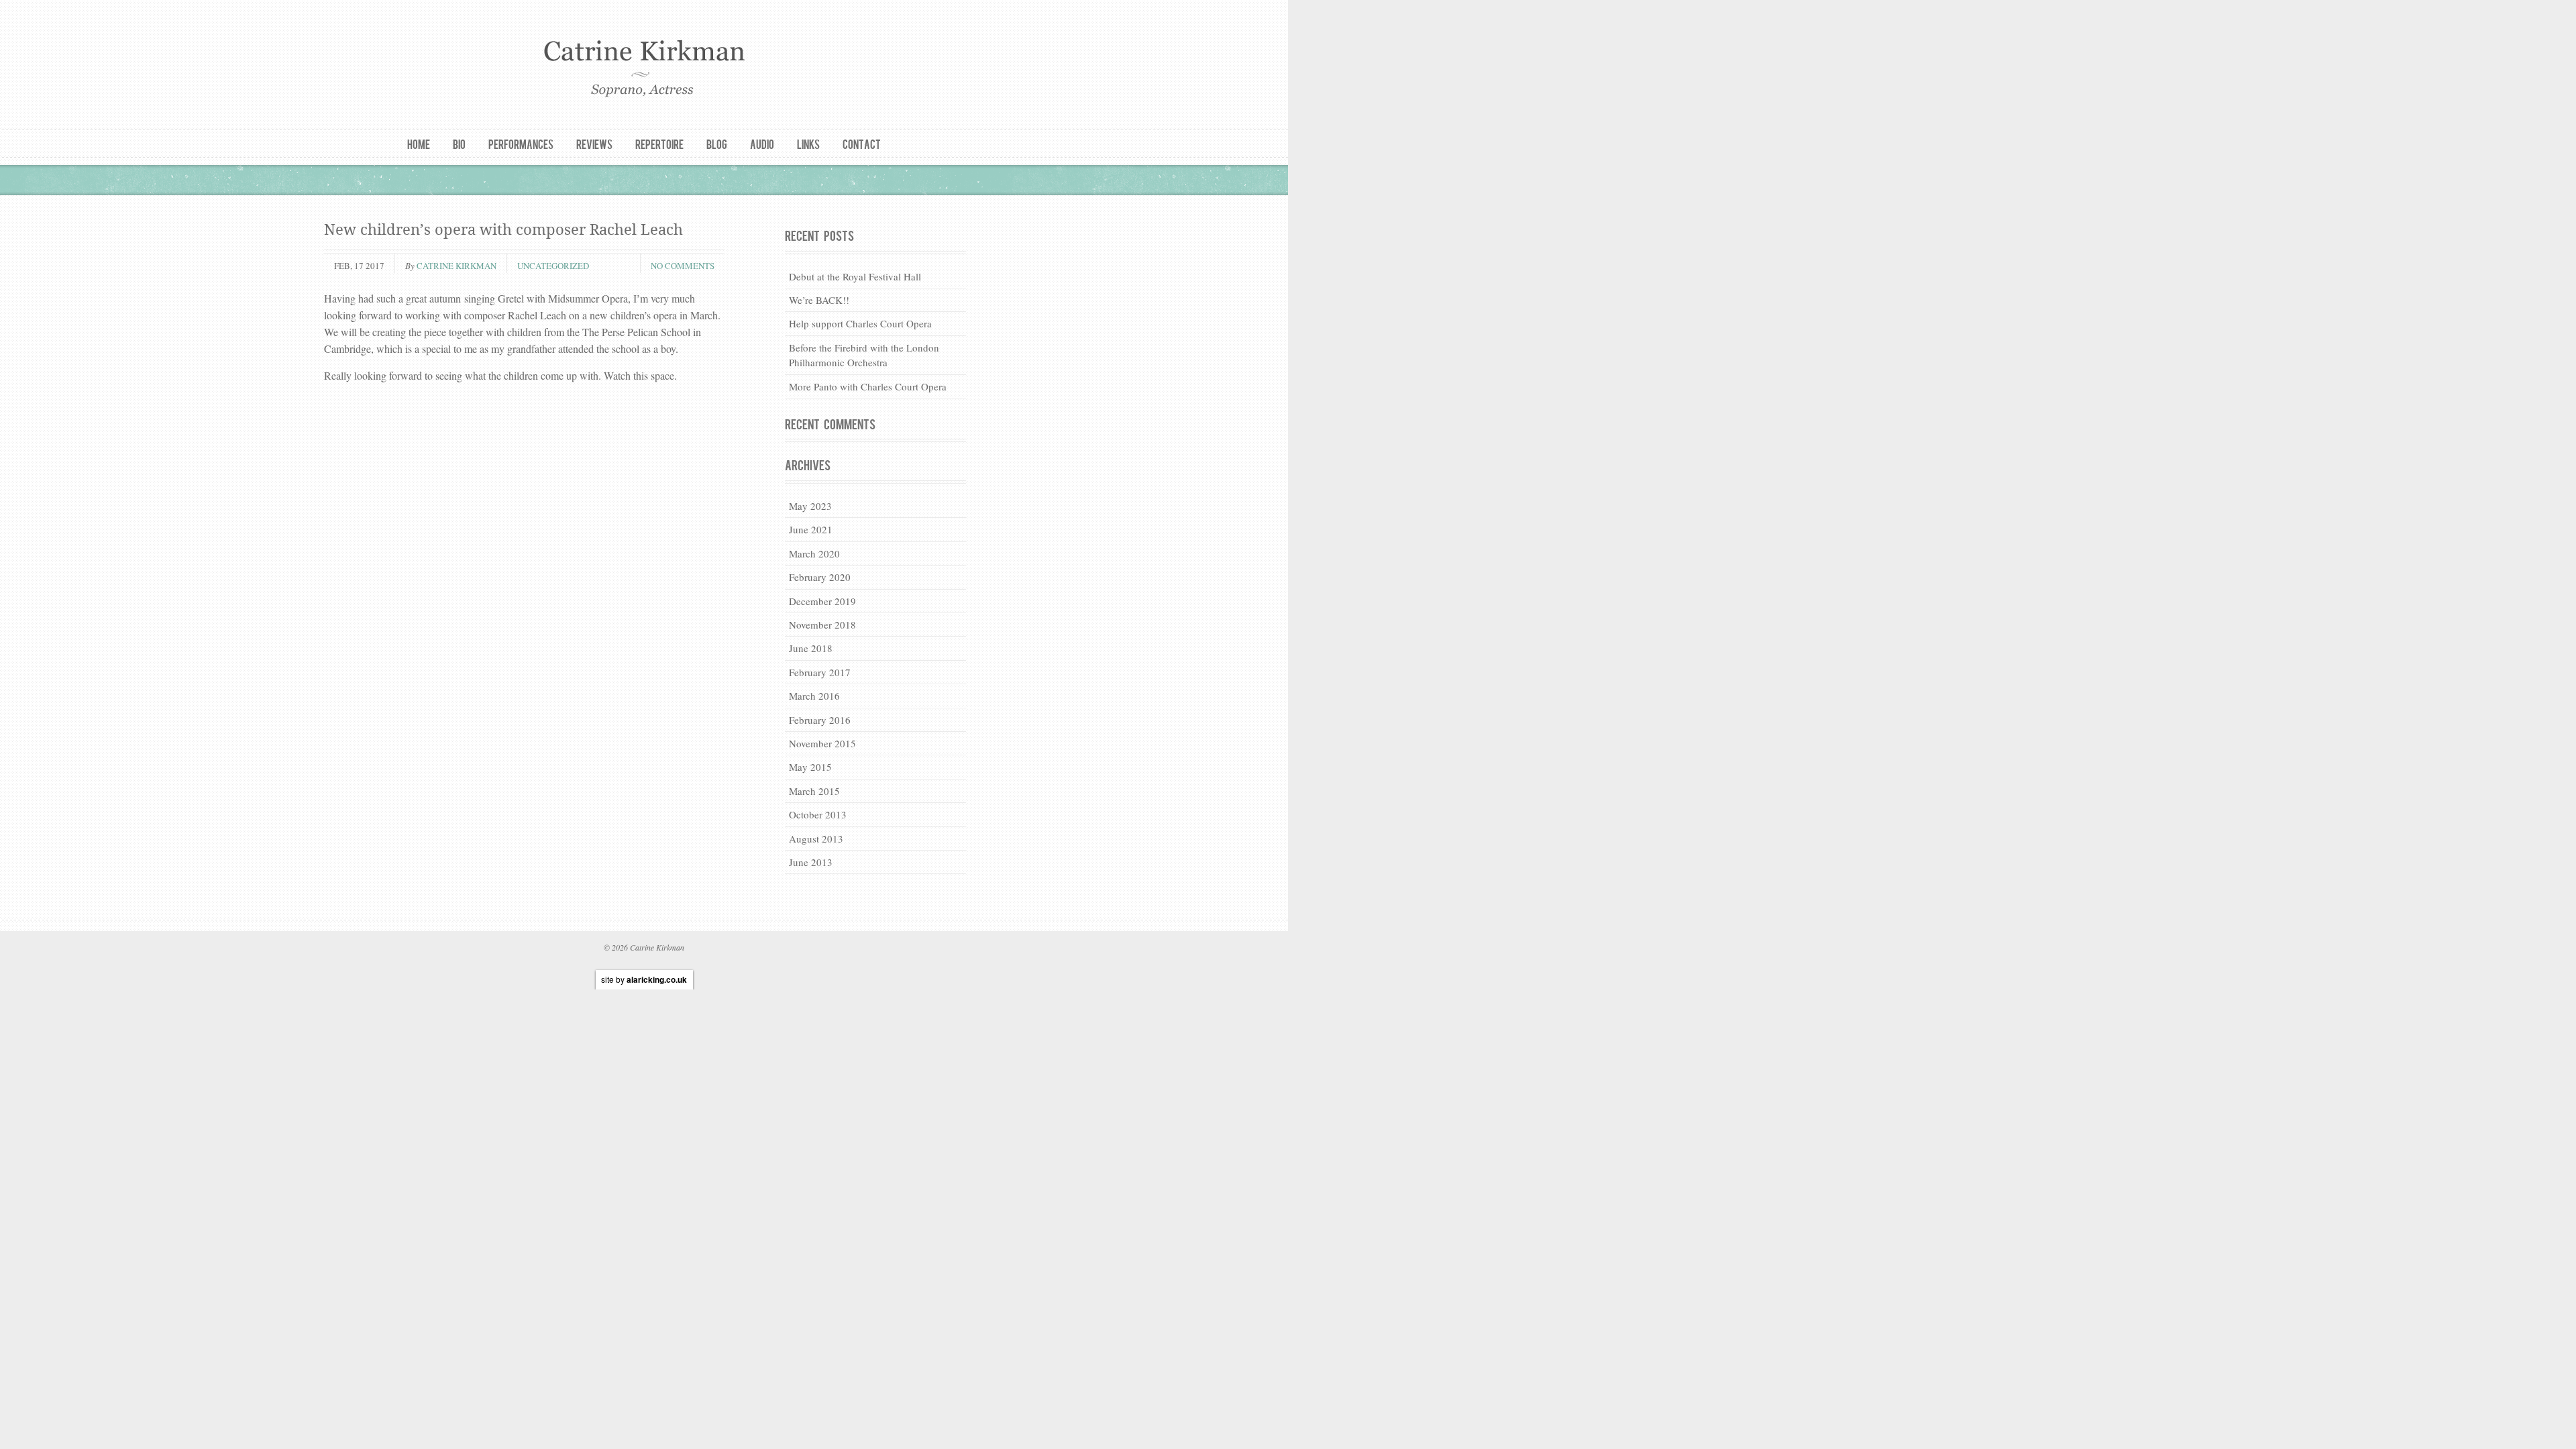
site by (644, 979)
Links (808, 144)
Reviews (594, 144)
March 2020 (814, 553)
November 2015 (822, 743)
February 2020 (820, 577)
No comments (683, 266)
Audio (762, 144)
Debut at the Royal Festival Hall (855, 276)
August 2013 (816, 839)
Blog (717, 144)
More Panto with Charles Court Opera (868, 386)
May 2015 (810, 767)
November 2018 (822, 625)
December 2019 (822, 601)
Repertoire (659, 144)
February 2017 (820, 672)
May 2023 (810, 506)
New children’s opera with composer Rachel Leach (503, 230)
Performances (521, 144)
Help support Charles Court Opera (860, 323)
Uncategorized (553, 266)
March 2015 (814, 791)
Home (419, 144)
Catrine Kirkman (457, 266)
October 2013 (818, 814)
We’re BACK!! (819, 300)
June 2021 (811, 529)
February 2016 (820, 720)
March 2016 (814, 696)
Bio (459, 144)
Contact (862, 144)
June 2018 (811, 648)
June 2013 (811, 862)
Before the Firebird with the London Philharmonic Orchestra (864, 355)
